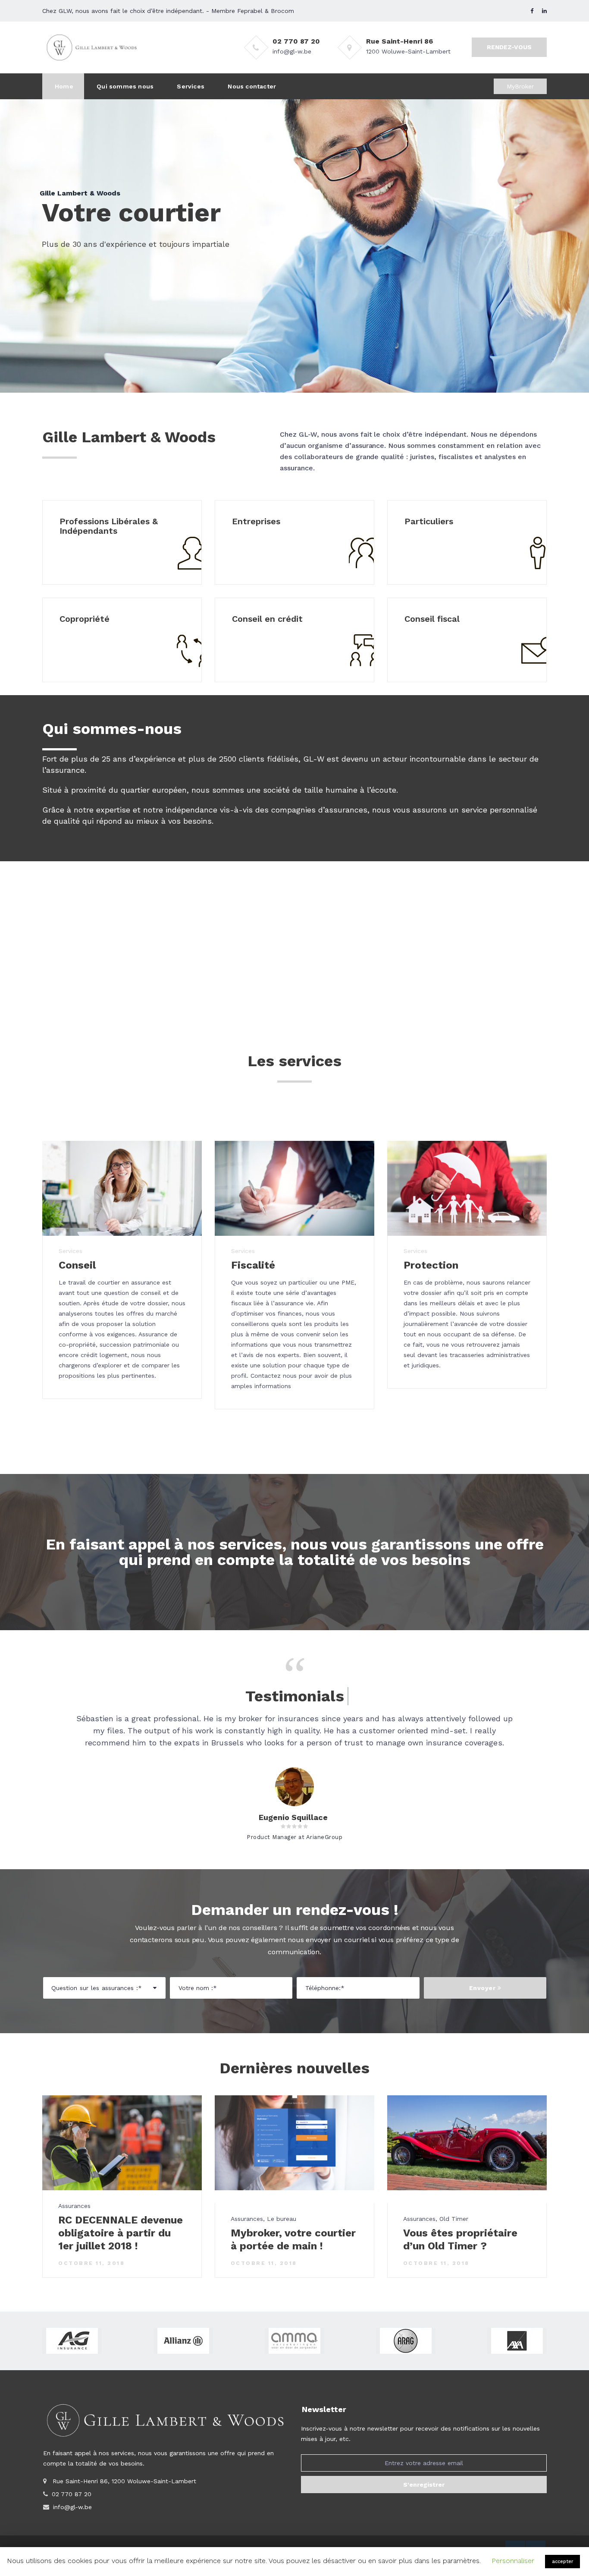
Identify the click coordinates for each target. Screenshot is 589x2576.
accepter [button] (562, 2562)
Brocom (282, 11)
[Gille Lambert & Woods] (92, 47)
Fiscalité (253, 1265)
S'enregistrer (424, 2485)
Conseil (77, 1265)
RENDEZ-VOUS (509, 47)
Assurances (74, 2206)
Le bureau (282, 2219)
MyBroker (520, 86)
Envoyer (483, 1988)
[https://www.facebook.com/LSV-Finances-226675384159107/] (532, 11)
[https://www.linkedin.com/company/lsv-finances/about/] (544, 11)
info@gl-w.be (292, 51)
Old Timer (454, 2219)
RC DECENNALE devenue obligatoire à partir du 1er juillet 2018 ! (121, 2233)
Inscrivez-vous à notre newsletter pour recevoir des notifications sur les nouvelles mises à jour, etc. (420, 2434)
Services (191, 86)
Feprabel (250, 11)
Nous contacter (252, 86)
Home (64, 86)
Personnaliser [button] (513, 2561)
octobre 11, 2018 (91, 2263)
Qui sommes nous (125, 86)
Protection (431, 1265)
